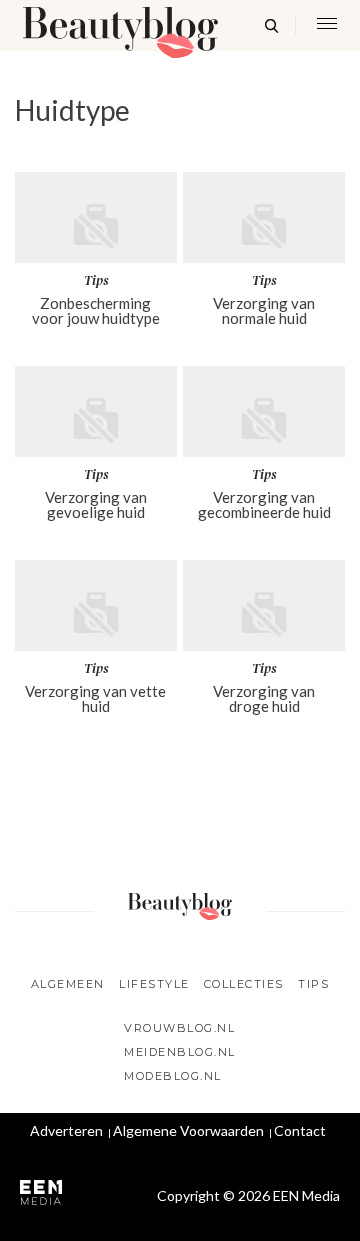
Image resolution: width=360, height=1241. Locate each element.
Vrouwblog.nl (179, 1028)
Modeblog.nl (173, 1076)
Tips (313, 984)
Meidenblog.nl (180, 1052)
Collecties (244, 984)
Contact (300, 1130)
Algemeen (68, 984)
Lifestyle (154, 984)
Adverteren (66, 1130)
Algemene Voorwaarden (188, 1130)
